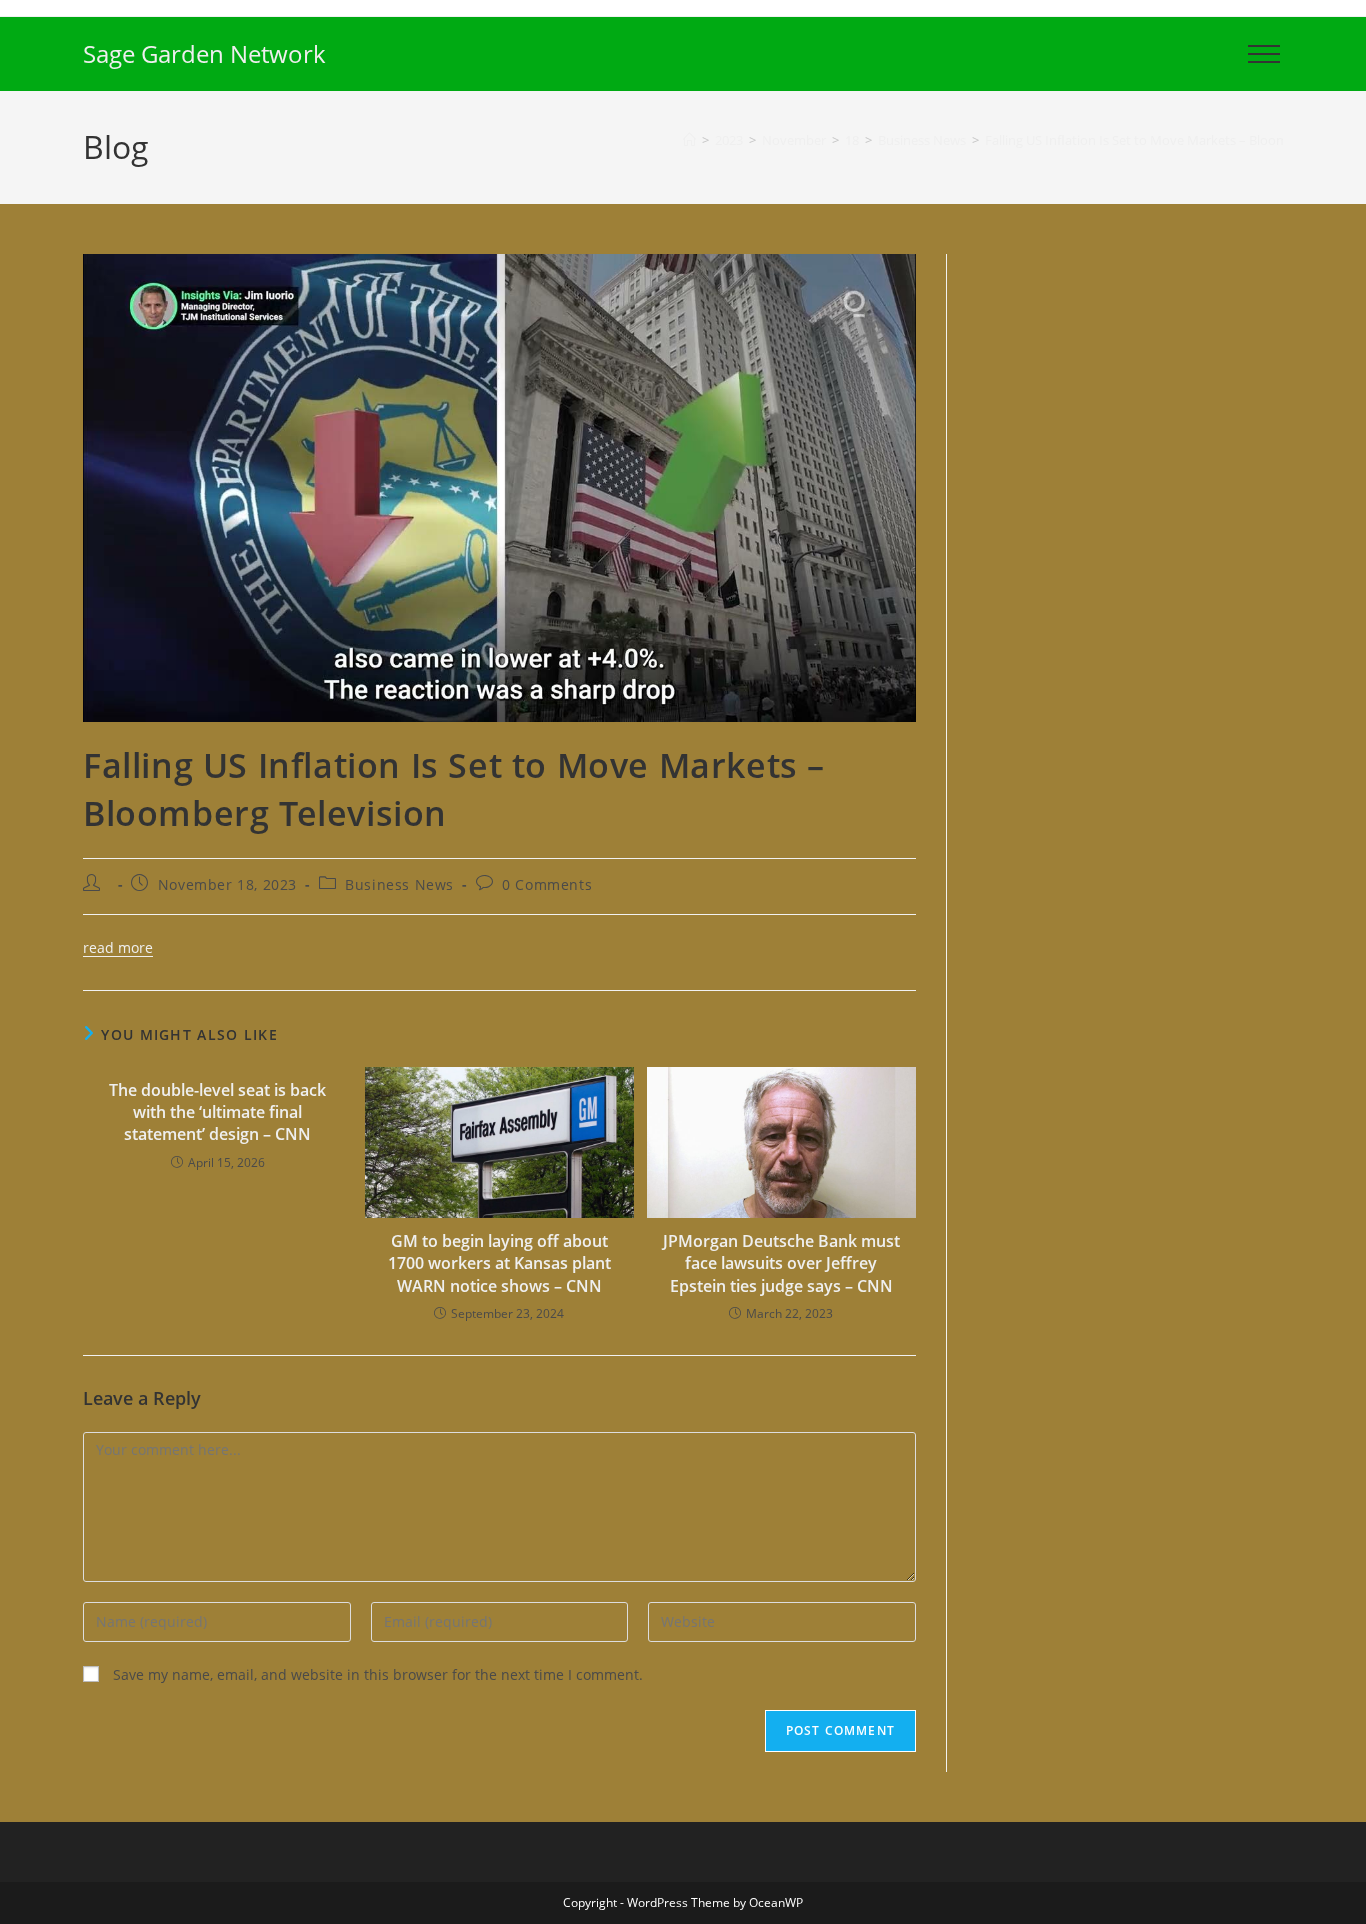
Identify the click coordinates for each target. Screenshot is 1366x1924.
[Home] (689, 140)
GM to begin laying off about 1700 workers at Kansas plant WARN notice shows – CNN (499, 1263)
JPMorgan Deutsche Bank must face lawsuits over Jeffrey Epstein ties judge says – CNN (781, 1263)
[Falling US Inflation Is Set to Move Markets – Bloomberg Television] (499, 486)
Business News (399, 884)
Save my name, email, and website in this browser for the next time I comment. (378, 1674)
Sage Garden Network (204, 53)
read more (118, 947)
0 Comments (547, 884)
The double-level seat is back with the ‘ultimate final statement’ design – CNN (217, 1112)
